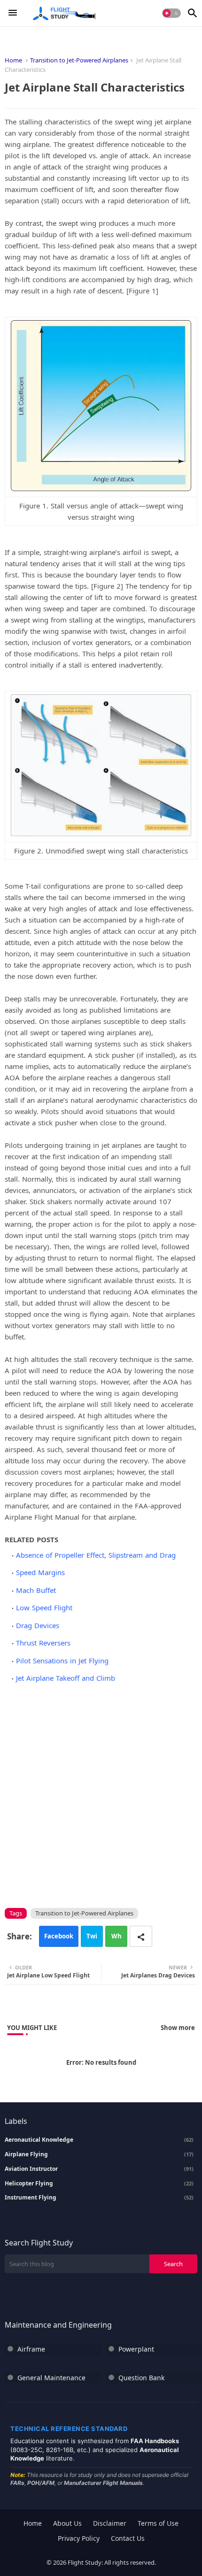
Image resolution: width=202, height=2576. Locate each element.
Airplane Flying (99, 2154)
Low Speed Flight (44, 1607)
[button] (171, 13)
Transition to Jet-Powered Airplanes (79, 60)
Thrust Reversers (43, 1643)
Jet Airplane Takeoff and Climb (66, 1678)
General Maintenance (51, 2378)
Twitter (92, 1939)
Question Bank (141, 2378)
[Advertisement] (101, 1794)
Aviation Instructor (99, 2169)
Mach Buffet (36, 1590)
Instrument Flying (99, 2198)
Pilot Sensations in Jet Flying (62, 1661)
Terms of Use (158, 2523)
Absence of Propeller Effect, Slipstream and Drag (96, 1555)
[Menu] (13, 13)
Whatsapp (117, 1939)
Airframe (31, 2349)
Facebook (59, 1936)
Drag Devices (38, 1625)
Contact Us (128, 2538)
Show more (178, 2028)
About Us (67, 2523)
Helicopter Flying (99, 2184)
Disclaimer (110, 2523)
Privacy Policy (79, 2538)
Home (13, 60)
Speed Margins (40, 1572)
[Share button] (141, 1936)
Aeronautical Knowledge (99, 2140)
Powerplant (136, 2349)
